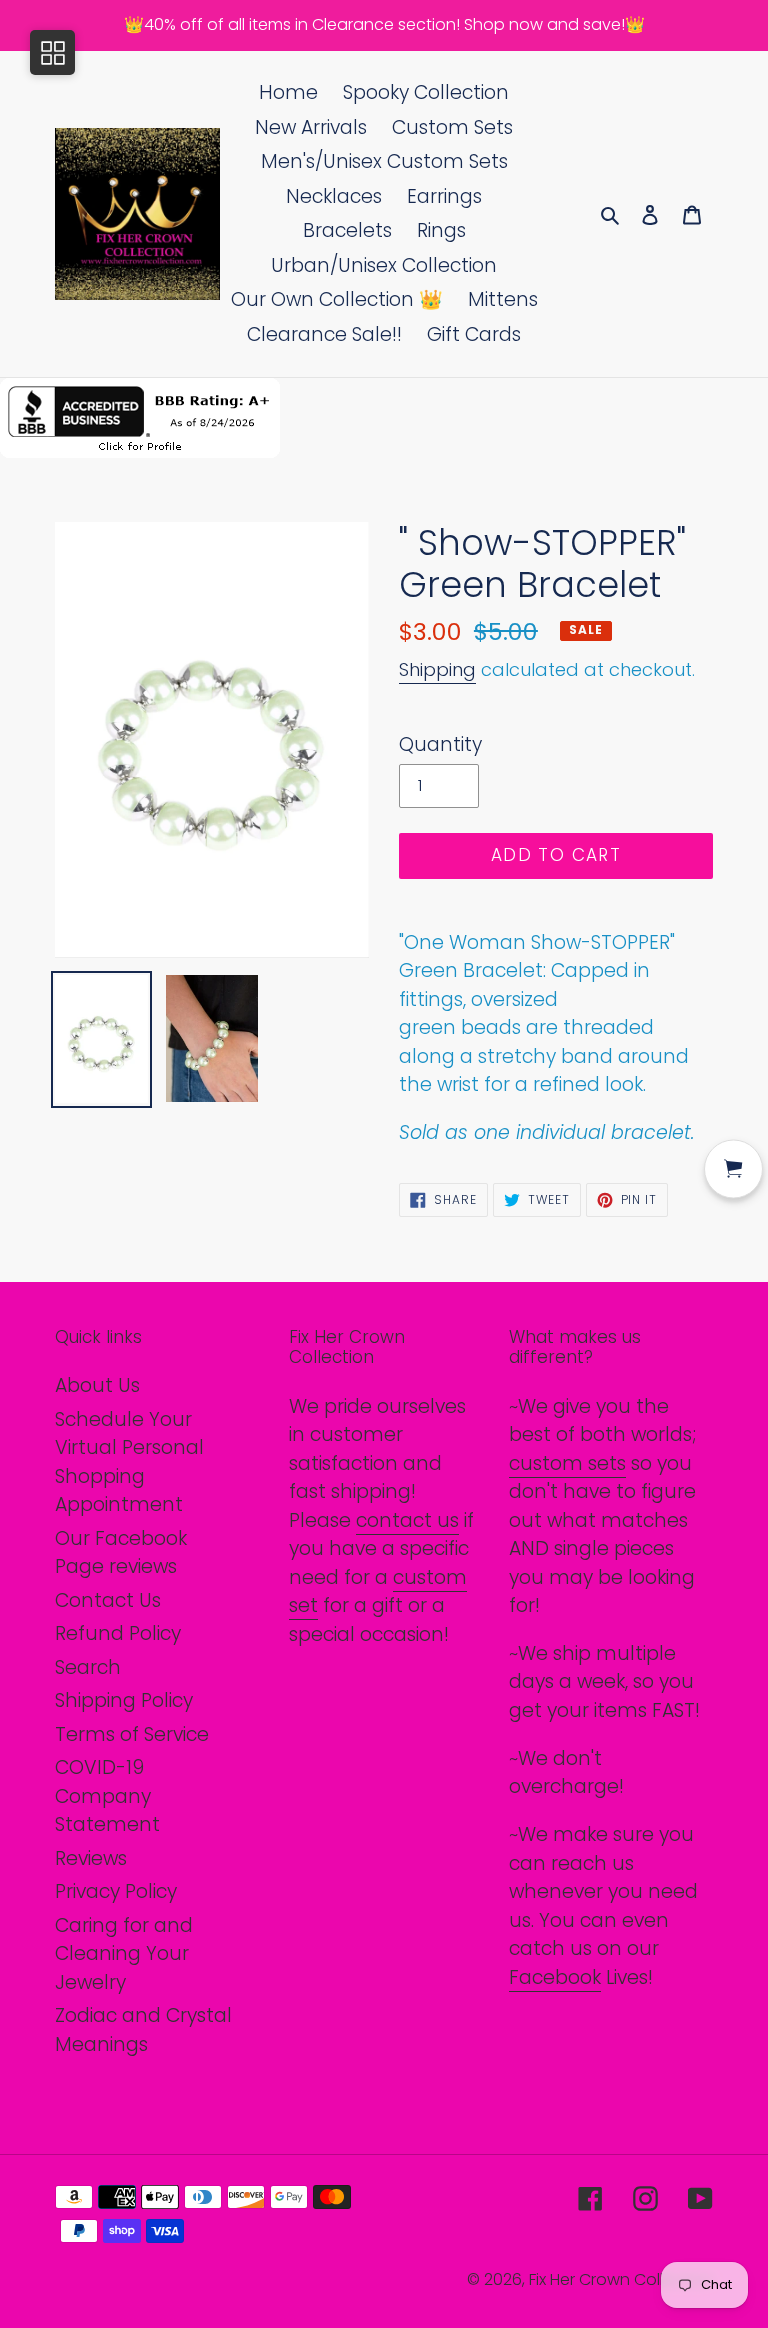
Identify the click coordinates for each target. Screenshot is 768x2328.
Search (88, 1667)
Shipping (437, 669)
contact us (407, 1520)
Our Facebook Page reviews (121, 1553)
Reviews (91, 1858)
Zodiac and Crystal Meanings (143, 2030)
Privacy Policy (116, 1891)
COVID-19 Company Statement (107, 1796)
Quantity (440, 744)
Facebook (555, 1977)
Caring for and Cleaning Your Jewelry (124, 1954)
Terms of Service (132, 1734)
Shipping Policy (124, 1700)
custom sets (567, 1463)
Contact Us (108, 1600)
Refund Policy (118, 1633)
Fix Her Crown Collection (621, 2279)
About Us (97, 1385)
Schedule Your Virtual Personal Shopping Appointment (129, 1462)
